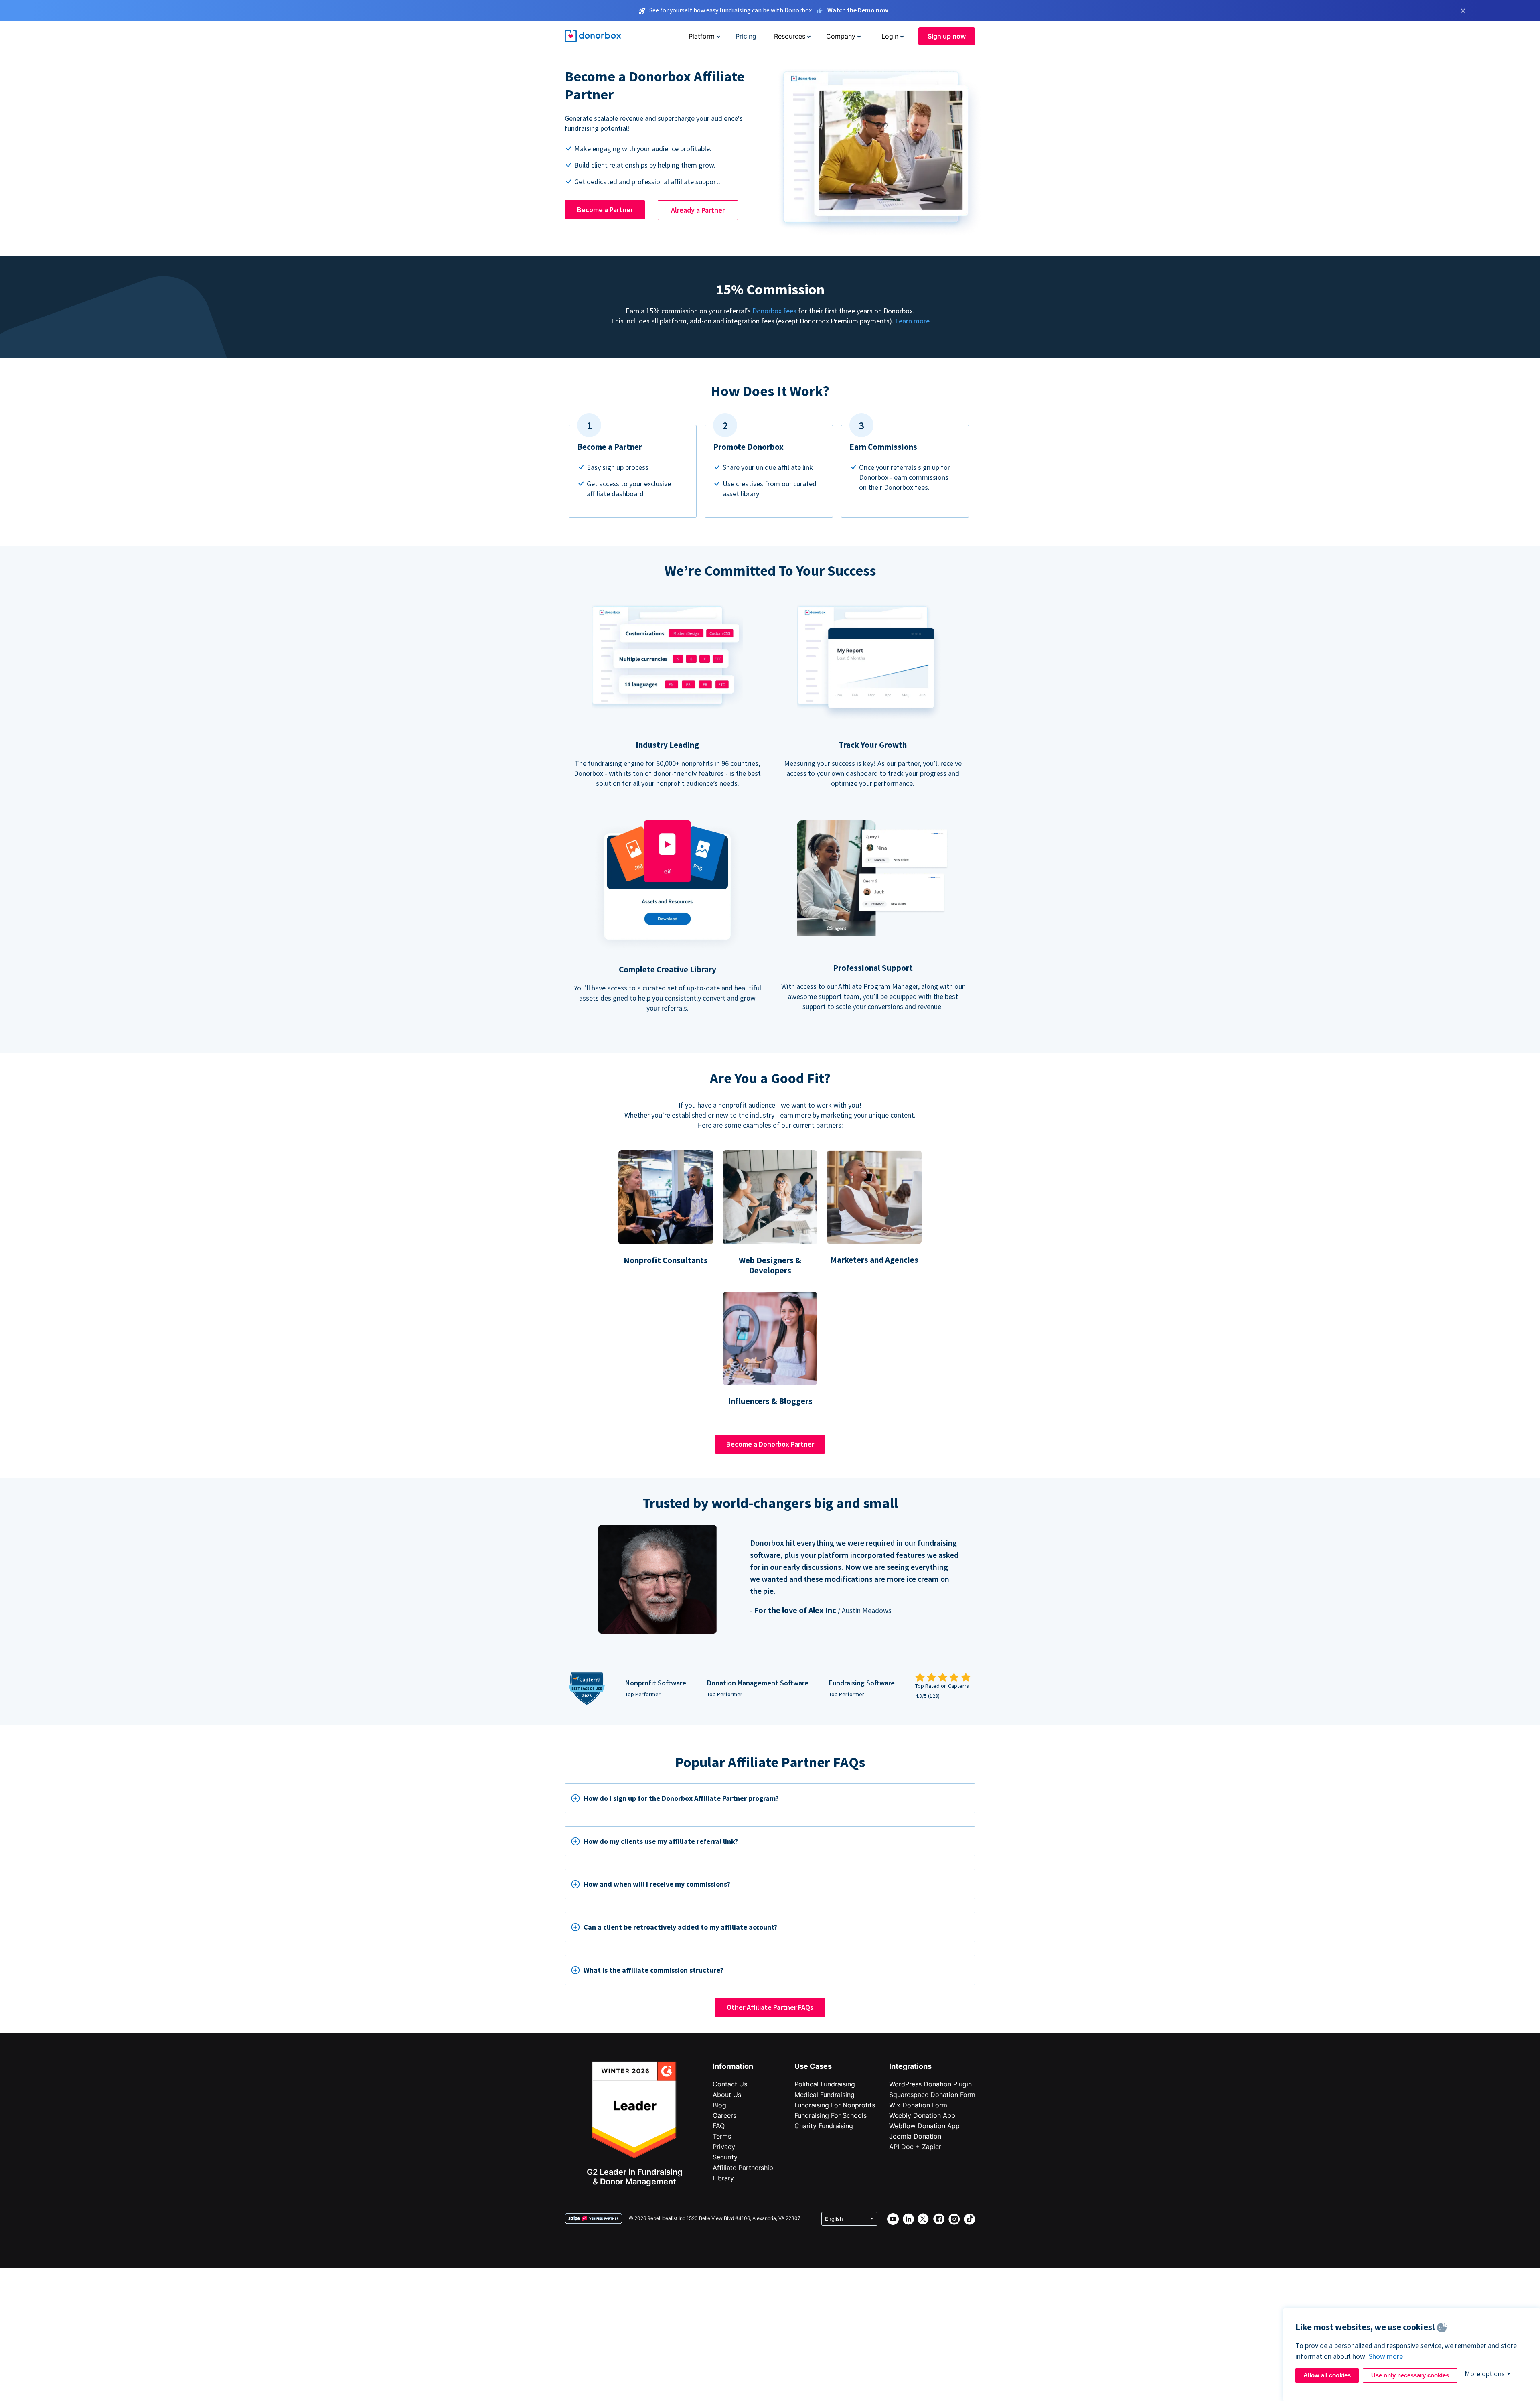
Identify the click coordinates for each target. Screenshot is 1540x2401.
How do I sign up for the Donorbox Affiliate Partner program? (681, 1798)
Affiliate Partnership (743, 2168)
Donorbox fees (774, 311)
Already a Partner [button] (698, 210)
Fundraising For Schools (831, 2115)
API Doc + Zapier (915, 2147)
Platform (702, 36)
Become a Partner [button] (605, 210)
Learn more (912, 321)
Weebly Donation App (922, 2115)
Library (723, 2178)
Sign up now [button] (947, 36)
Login (890, 36)
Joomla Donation (915, 2136)
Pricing (746, 36)
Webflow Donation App (924, 2126)
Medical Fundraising (825, 2095)
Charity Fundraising (824, 2126)
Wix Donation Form (918, 2105)
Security (725, 2157)
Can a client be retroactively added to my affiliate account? (680, 1927)
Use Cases (813, 2066)
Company (841, 36)
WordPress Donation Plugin (930, 2084)
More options (1485, 2374)
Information (733, 2066)
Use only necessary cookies (1410, 2375)
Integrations (910, 2066)
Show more (1386, 2356)
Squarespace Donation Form (932, 2095)
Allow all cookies (1327, 2375)
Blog (719, 2105)
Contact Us (730, 2084)
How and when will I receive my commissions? (657, 1884)
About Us (727, 2095)
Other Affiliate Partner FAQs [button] (770, 2007)
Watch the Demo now (858, 10)
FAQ (719, 2126)
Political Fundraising (825, 2084)
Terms (722, 2136)
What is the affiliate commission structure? (653, 1970)
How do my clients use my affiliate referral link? (661, 1841)
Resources (790, 36)
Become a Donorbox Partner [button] (770, 1444)
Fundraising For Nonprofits (835, 2105)
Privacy (724, 2147)
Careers (724, 2115)
